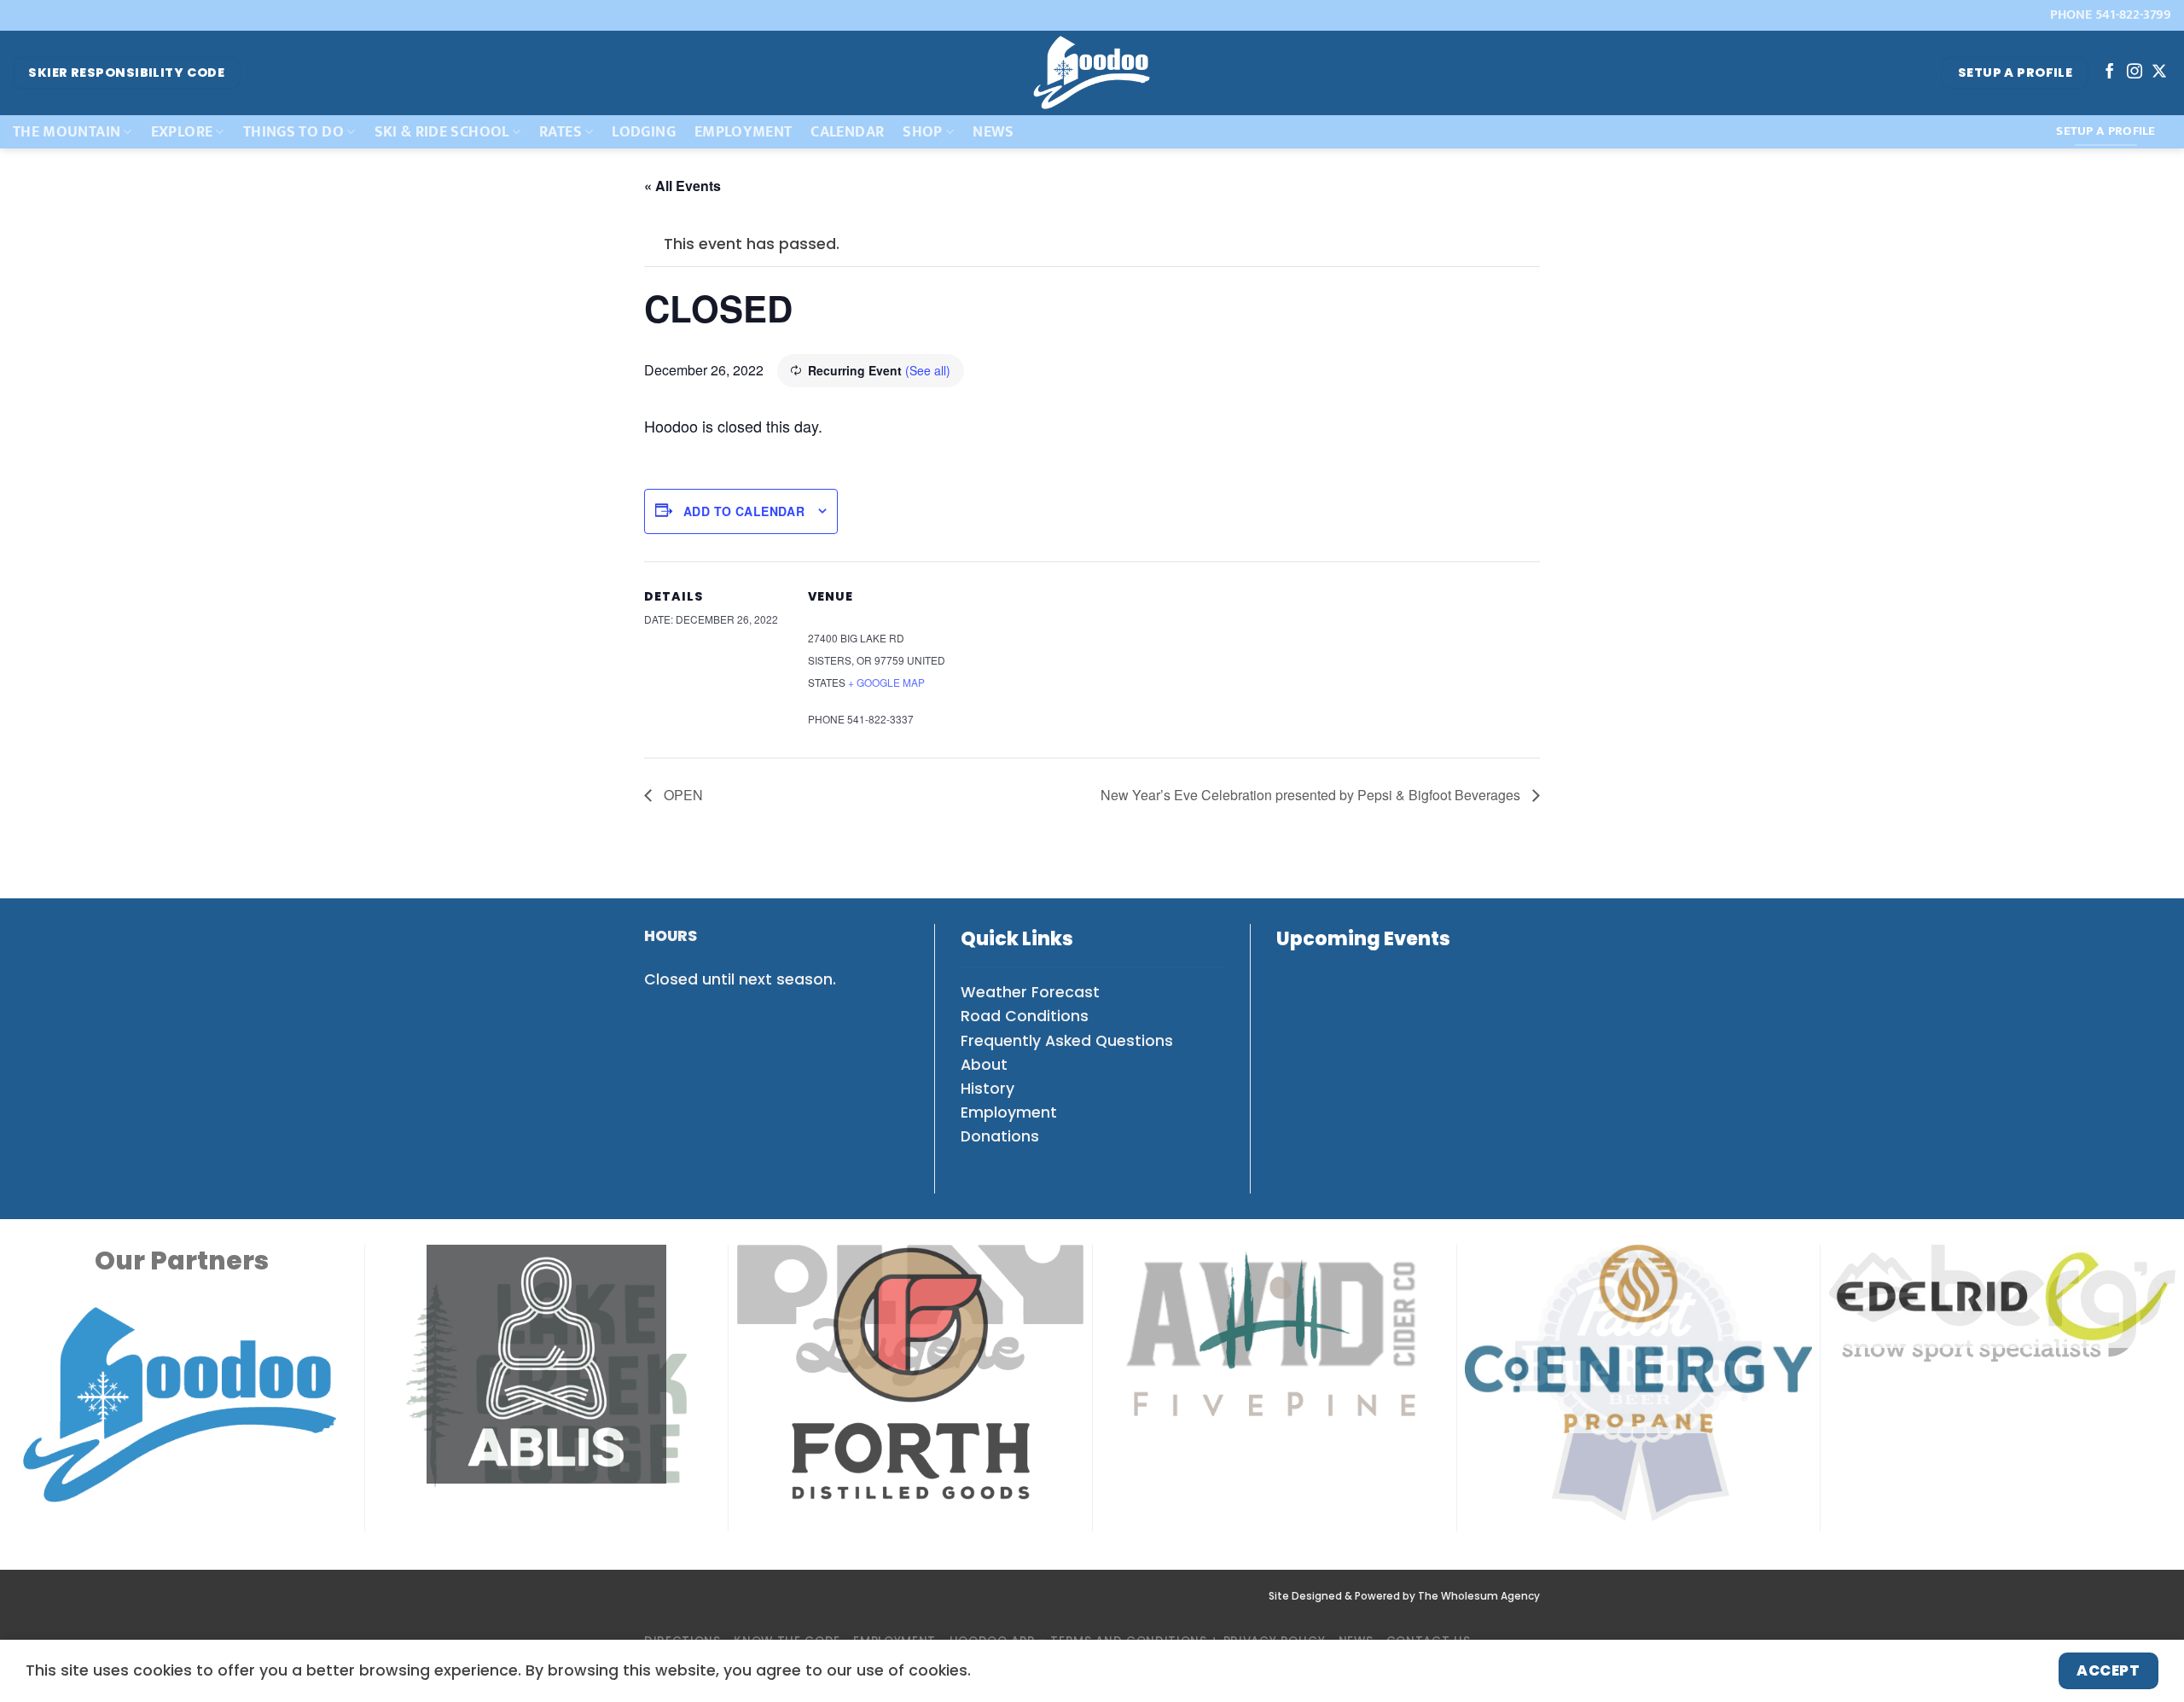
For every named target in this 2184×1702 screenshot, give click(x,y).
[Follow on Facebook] (2110, 73)
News (993, 132)
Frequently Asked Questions (1067, 1041)
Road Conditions (1025, 1016)
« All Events (682, 186)
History (987, 1089)
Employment (743, 132)
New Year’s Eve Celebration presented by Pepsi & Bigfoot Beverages (1312, 795)
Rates (561, 132)
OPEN (682, 795)
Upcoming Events (1363, 939)
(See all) (928, 370)
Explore (182, 132)
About (984, 1065)
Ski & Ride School (442, 132)
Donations (1000, 1136)
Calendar (847, 132)
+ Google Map (886, 682)
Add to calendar (744, 511)
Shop (922, 132)
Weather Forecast (1030, 992)
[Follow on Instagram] (2135, 73)
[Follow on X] (2159, 73)
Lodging (643, 132)
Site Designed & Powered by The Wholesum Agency (1404, 1596)
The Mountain (67, 132)
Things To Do (293, 132)
